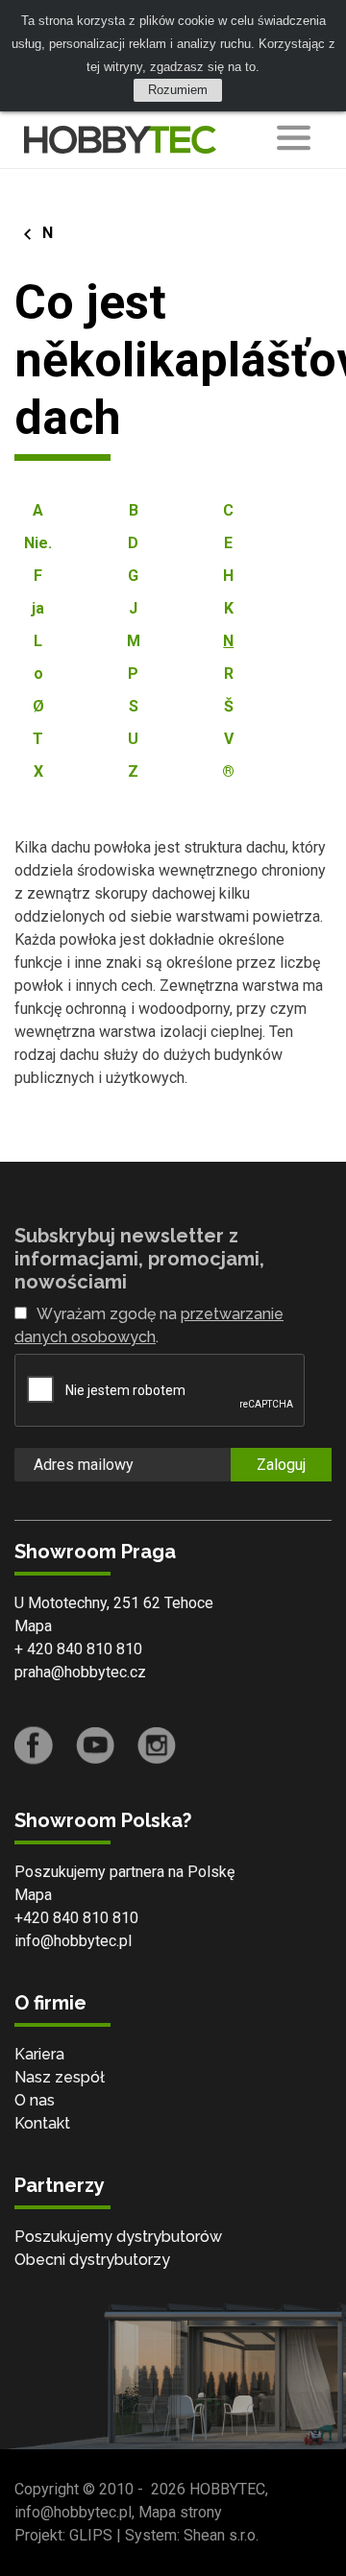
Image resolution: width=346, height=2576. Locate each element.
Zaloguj (281, 1465)
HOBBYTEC (227, 2489)
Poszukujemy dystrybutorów (118, 2237)
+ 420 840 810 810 (78, 1649)
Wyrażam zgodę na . (149, 1325)
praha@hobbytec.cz (80, 1672)
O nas (35, 2100)
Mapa (33, 1626)
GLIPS (91, 2535)
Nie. (38, 543)
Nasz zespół (60, 2077)
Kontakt (42, 2123)
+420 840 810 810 (76, 1918)
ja (38, 608)
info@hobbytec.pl (73, 1941)
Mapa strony (180, 2512)
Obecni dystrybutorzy (92, 2260)
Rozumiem (178, 90)
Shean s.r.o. (221, 2535)
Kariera (39, 2054)
